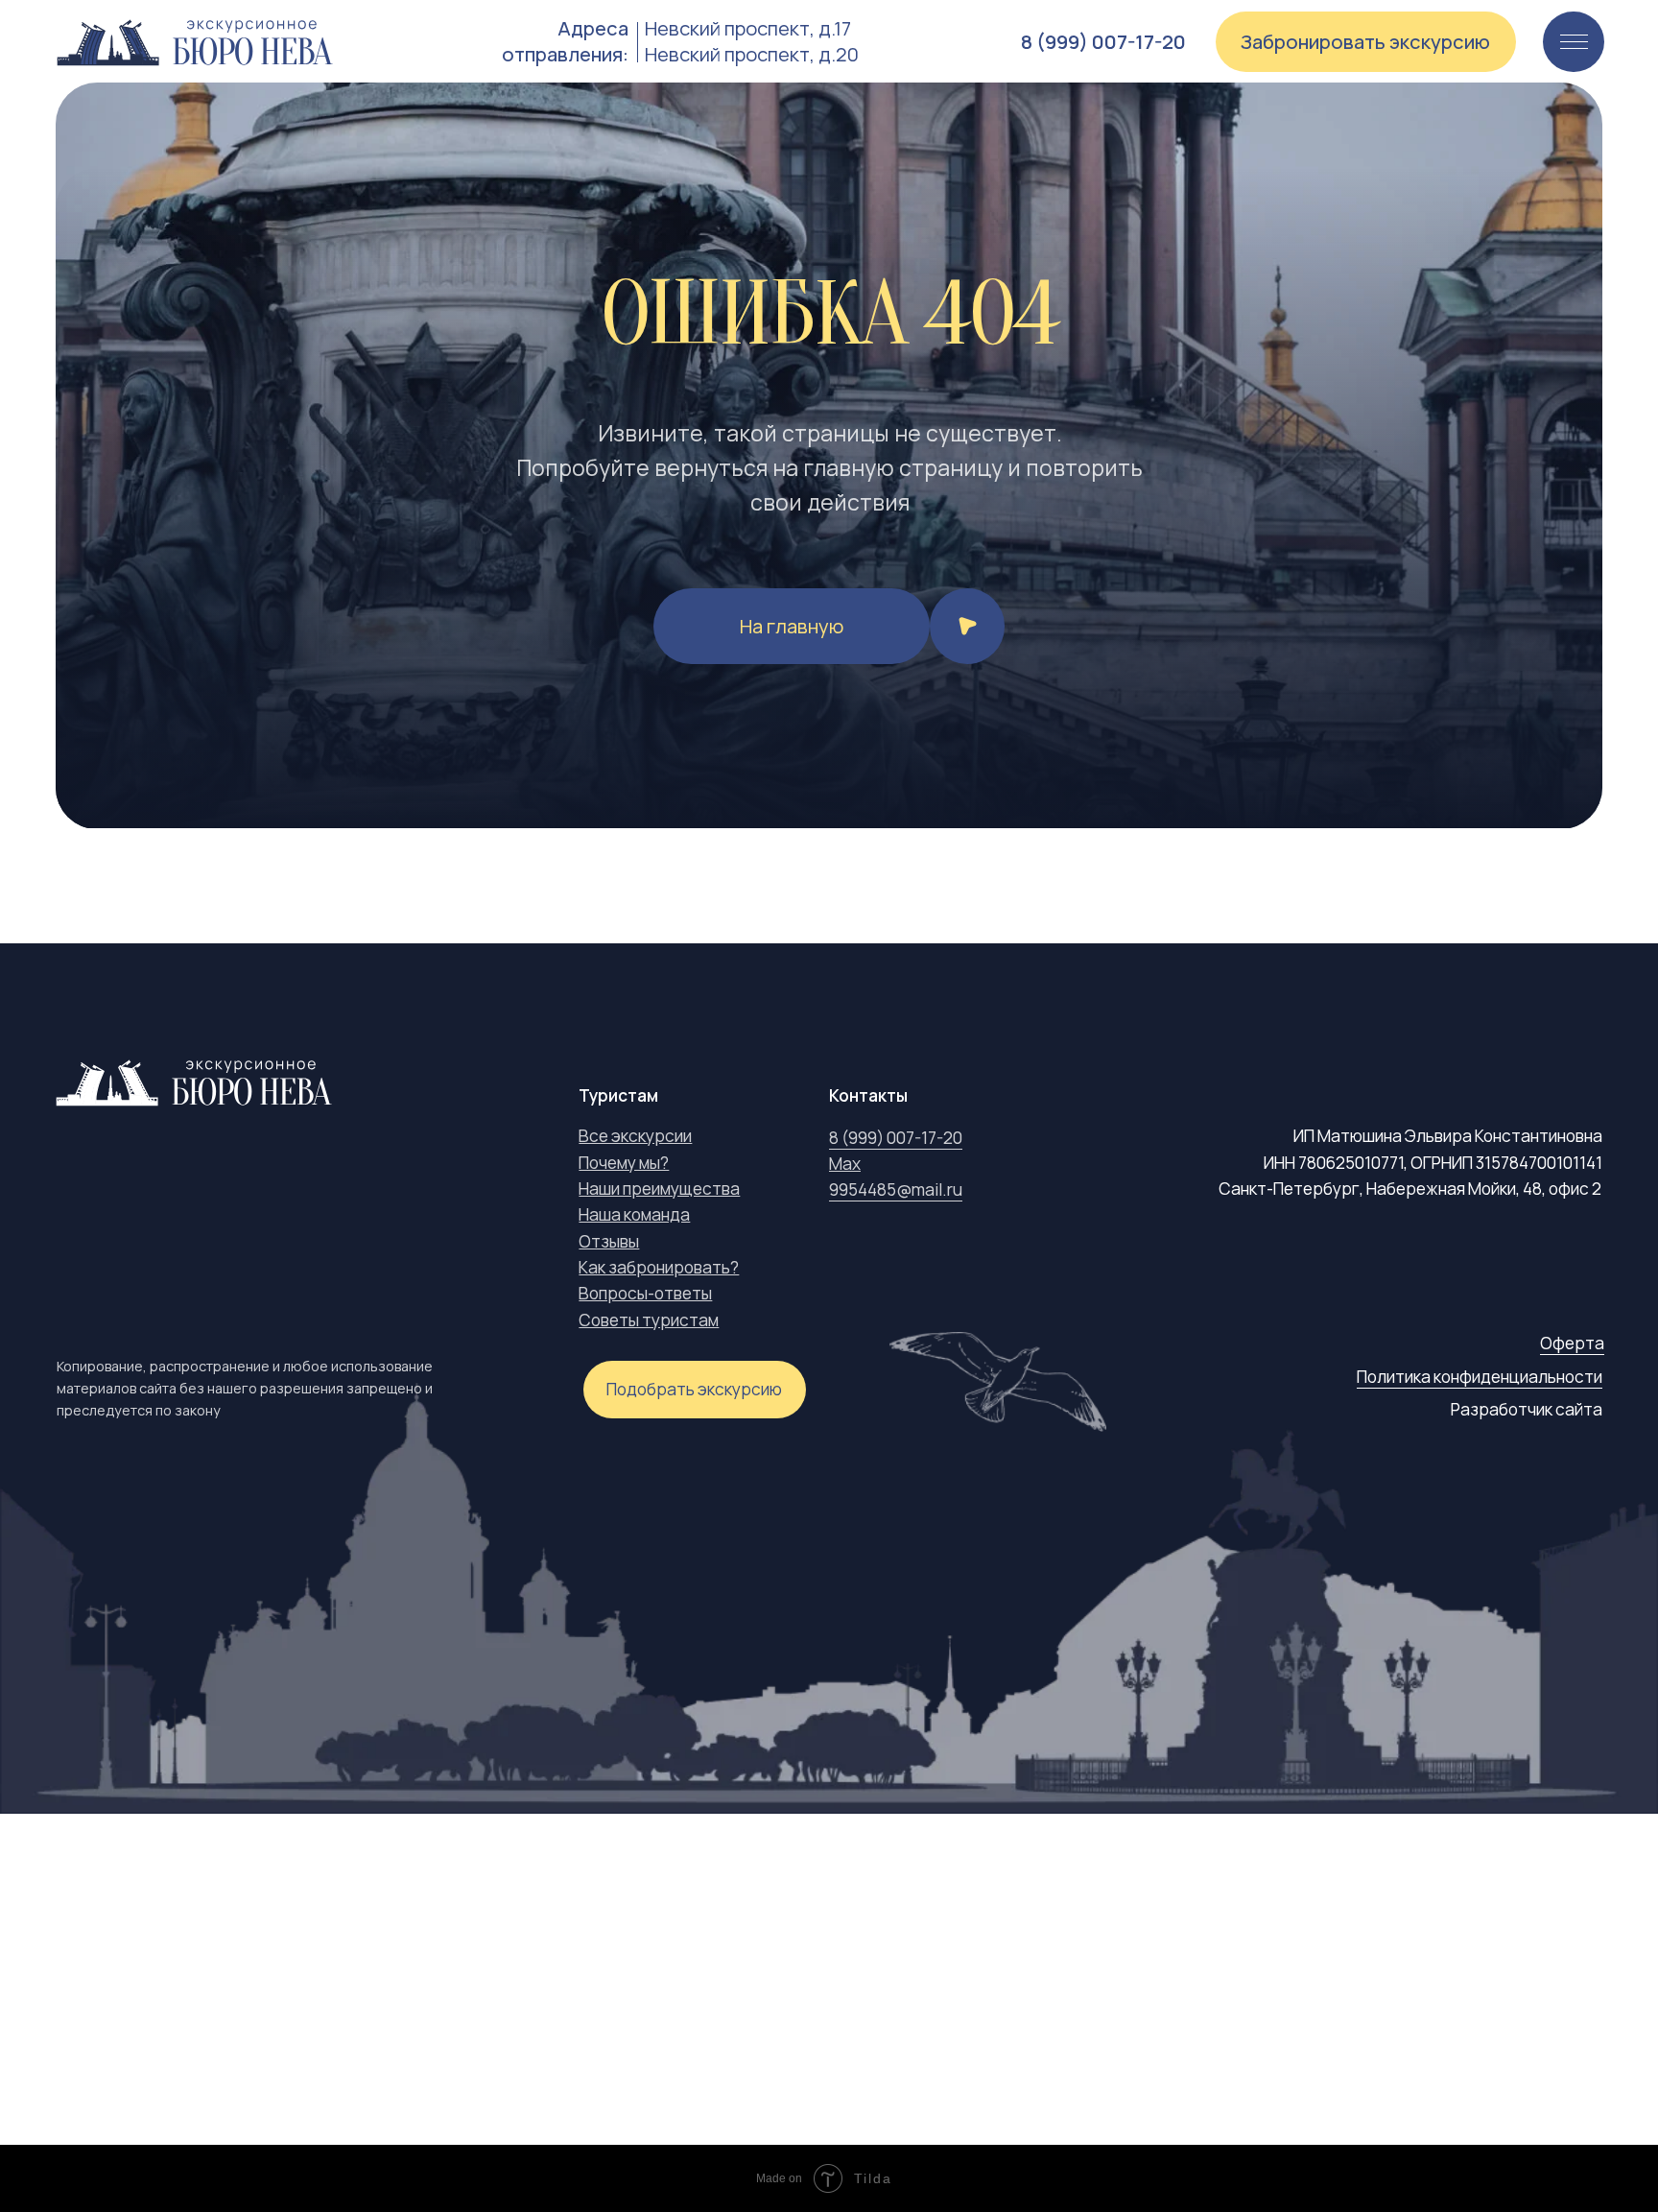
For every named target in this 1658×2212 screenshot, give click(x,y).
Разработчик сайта (1527, 1409)
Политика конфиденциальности (1480, 1377)
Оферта (1572, 1343)
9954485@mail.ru (896, 1189)
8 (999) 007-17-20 (896, 1138)
